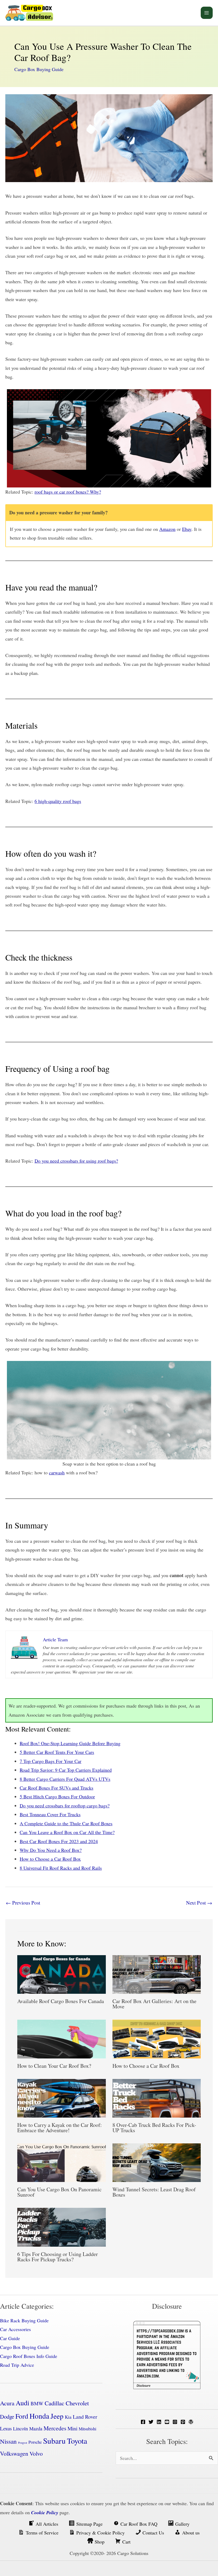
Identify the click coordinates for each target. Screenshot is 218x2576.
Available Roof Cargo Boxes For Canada (61, 2001)
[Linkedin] (159, 2422)
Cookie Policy (45, 2513)
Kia (68, 2417)
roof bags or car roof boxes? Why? (68, 492)
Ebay (187, 529)
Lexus (6, 2428)
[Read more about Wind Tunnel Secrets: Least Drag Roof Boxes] (157, 2162)
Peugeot (23, 2443)
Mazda (36, 2429)
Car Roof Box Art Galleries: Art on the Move (154, 2004)
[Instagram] (175, 2422)
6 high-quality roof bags (58, 801)
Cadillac (54, 2403)
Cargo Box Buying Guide (39, 69)
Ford (22, 2416)
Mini (72, 2428)
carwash (57, 1472)
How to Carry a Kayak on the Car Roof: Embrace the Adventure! (60, 2128)
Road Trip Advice (17, 2365)
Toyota (77, 2441)
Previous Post (23, 1903)
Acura (7, 2403)
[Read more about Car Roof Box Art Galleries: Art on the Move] (157, 1974)
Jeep (57, 2416)
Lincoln (20, 2429)
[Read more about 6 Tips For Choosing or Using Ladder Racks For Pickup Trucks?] (62, 2226)
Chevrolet (77, 2403)
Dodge (7, 2417)
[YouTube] (167, 2422)
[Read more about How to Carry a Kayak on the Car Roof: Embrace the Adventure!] (62, 2097)
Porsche (35, 2442)
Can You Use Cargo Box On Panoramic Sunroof (59, 2192)
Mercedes (55, 2428)
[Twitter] (151, 2422)
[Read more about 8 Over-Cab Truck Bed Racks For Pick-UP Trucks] (157, 2097)
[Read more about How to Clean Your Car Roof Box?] (62, 2038)
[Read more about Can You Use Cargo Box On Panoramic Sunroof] (62, 2162)
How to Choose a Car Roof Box (146, 2066)
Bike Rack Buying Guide (24, 2320)
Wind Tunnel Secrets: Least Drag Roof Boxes (154, 2192)
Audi (22, 2403)
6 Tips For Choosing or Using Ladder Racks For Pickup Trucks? (58, 2257)
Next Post (199, 1903)
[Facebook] (143, 2422)
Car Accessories (15, 2329)
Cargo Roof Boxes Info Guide (29, 2356)
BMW (37, 2403)
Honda (39, 2416)
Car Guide (10, 2338)
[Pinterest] (183, 2422)
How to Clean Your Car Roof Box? (54, 2066)
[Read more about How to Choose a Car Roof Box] (157, 2038)
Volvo (36, 2453)
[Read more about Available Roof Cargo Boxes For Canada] (62, 1974)
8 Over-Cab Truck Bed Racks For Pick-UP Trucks (154, 2128)
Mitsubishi (87, 2429)
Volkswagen (14, 2453)
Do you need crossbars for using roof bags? (76, 1161)
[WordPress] (191, 2422)
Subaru (54, 2441)
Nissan (8, 2441)
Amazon (167, 529)
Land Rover (85, 2417)
